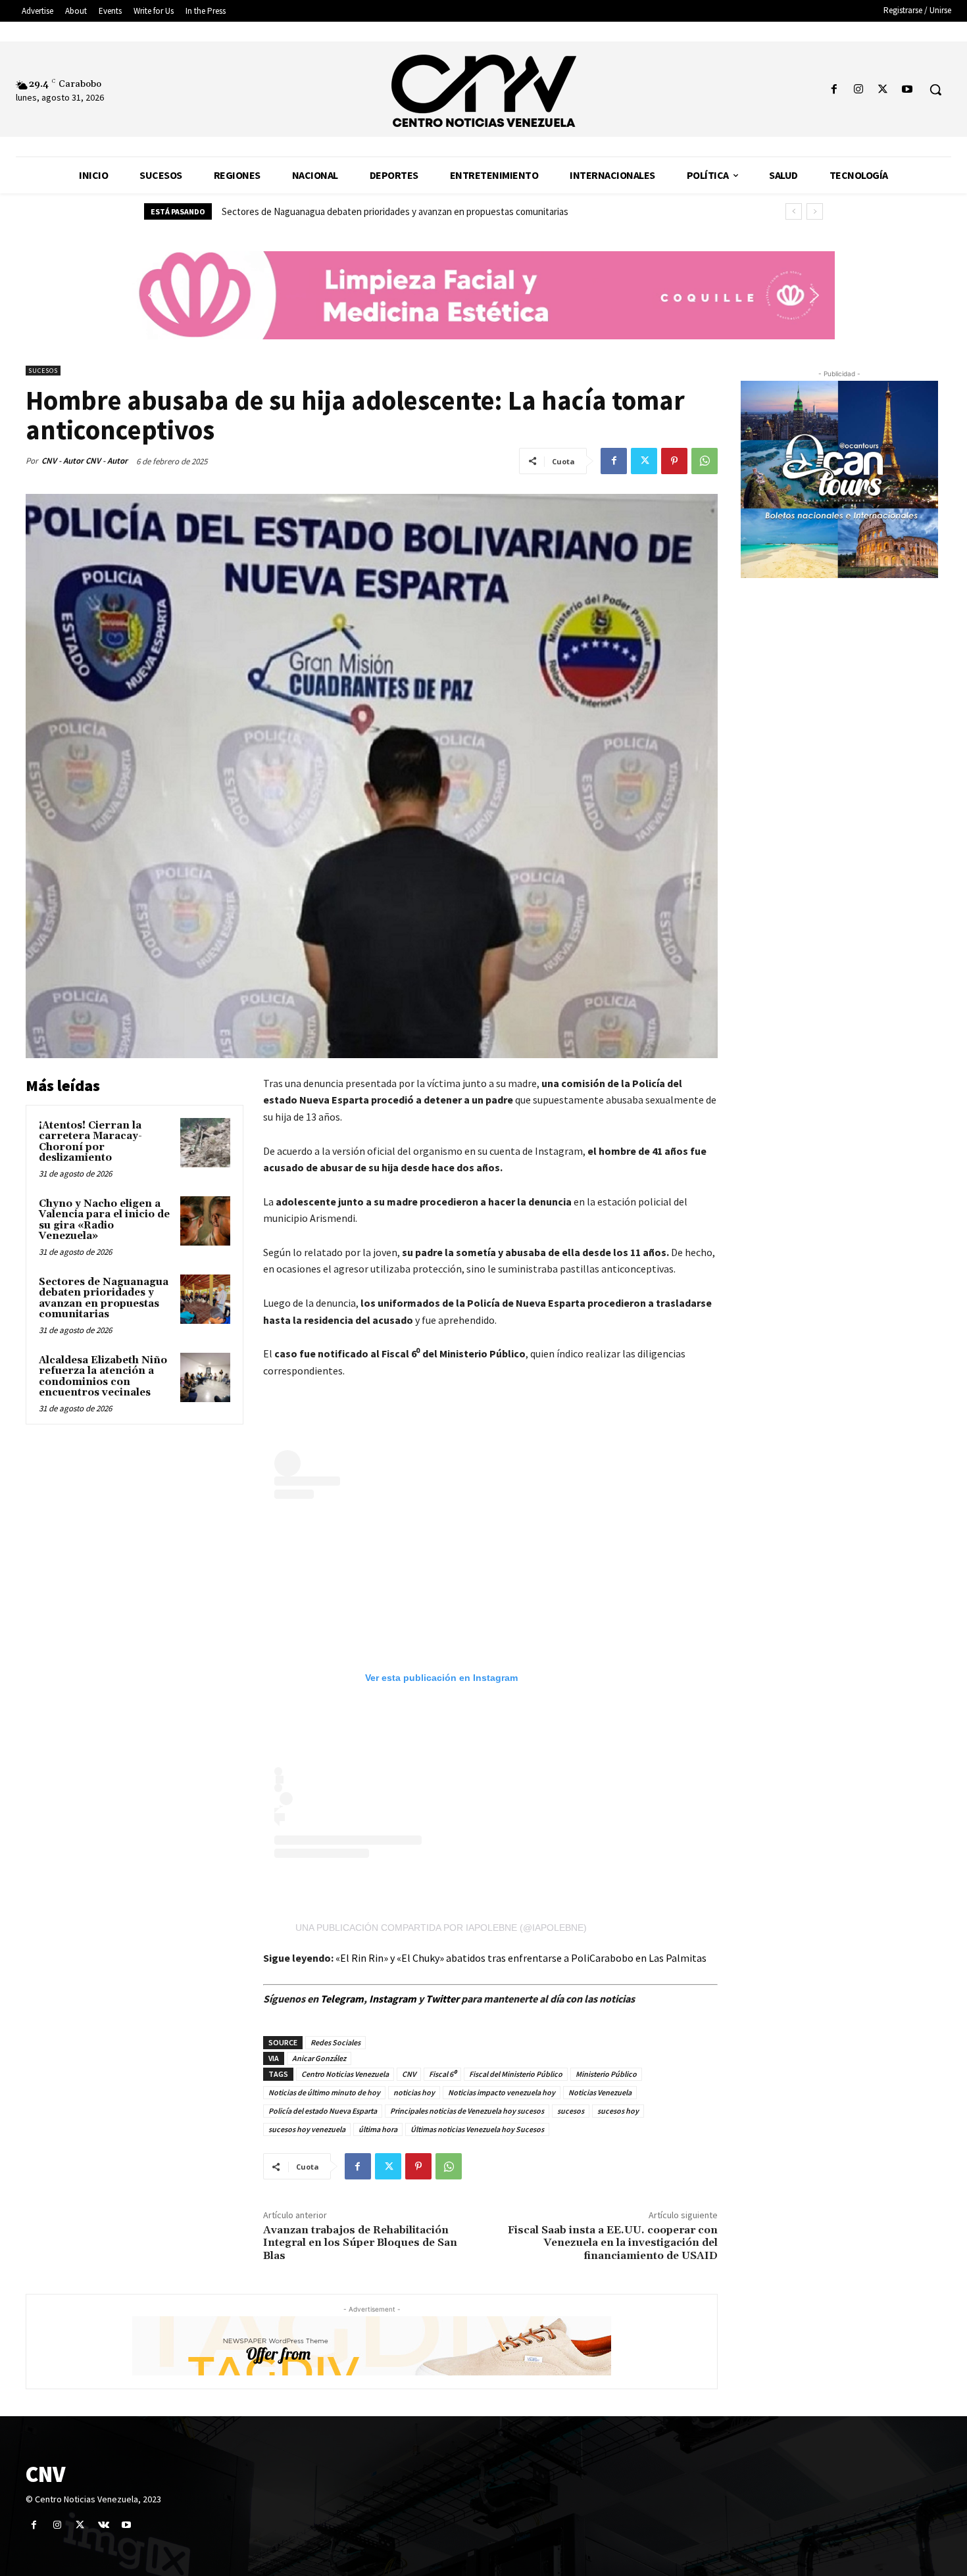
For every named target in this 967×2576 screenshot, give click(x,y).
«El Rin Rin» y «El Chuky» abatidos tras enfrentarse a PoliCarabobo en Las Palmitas (521, 1958)
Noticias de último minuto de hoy (324, 2092)
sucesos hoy (618, 2111)
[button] (935, 89)
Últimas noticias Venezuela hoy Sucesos (477, 2129)
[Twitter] (883, 90)
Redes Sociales (335, 2042)
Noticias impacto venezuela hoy (502, 2092)
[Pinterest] (674, 461)
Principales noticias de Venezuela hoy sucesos (467, 2111)
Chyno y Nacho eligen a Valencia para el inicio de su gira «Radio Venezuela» (104, 1220)
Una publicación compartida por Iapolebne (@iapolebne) (441, 1928)
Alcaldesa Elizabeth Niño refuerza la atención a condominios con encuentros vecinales (397, 211)
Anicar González (319, 2058)
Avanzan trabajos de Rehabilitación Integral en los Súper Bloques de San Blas (360, 2243)
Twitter (443, 1999)
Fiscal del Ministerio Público (516, 2074)
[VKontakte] (104, 2525)
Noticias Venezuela (600, 2092)
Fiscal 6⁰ (442, 2074)
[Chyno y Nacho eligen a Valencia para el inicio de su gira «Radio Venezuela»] (205, 1221)
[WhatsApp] (705, 461)
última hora (378, 2129)
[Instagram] (858, 90)
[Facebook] (834, 90)
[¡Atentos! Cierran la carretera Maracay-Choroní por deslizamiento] (205, 1143)
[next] (815, 211)
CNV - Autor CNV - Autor (85, 461)
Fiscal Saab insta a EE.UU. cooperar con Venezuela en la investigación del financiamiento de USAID (613, 2243)
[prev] (794, 211)
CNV (409, 2074)
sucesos (571, 2111)
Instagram (393, 1999)
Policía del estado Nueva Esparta (323, 2111)
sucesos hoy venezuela (307, 2129)
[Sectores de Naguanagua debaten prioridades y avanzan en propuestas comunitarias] (205, 1300)
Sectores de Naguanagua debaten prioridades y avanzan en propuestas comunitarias (104, 1299)
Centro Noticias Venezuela (345, 2074)
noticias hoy (414, 2092)
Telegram (342, 1999)
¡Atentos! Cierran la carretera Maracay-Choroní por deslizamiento (90, 1142)
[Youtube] (907, 90)
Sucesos (43, 371)
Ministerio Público (606, 2074)
